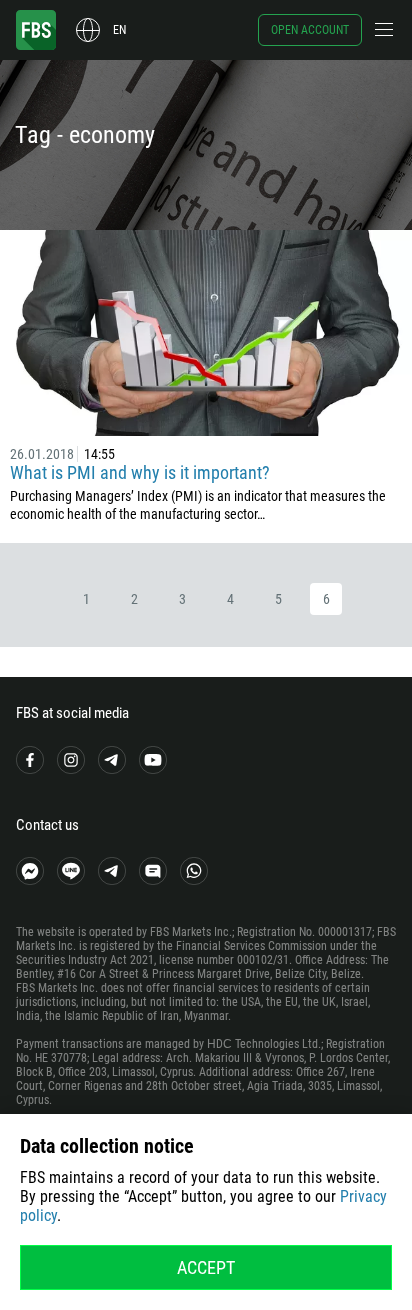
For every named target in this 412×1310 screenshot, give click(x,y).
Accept (206, 1267)
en (119, 30)
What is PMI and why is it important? (140, 472)
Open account (310, 30)
